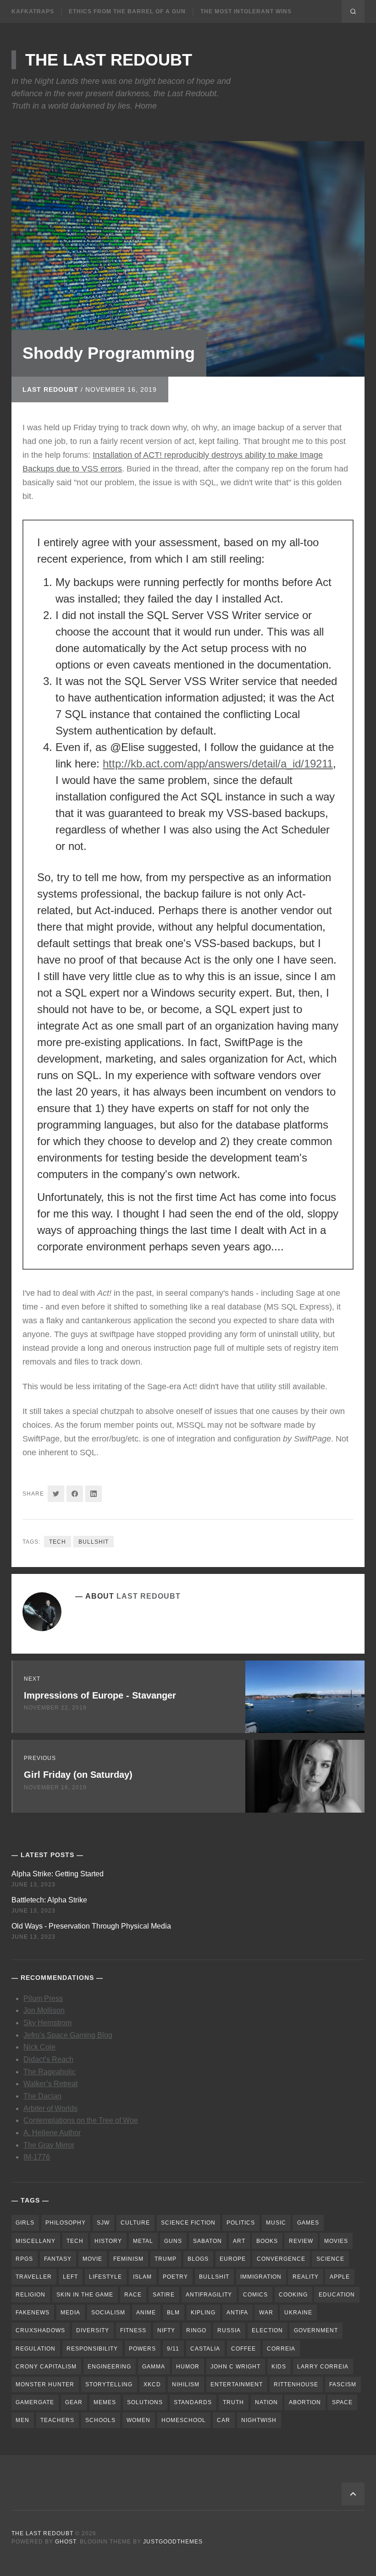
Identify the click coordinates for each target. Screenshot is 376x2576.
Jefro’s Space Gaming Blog (68, 2035)
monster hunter (45, 2384)
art (239, 2241)
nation (266, 2402)
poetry (175, 2277)
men (22, 2420)
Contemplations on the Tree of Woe (81, 2120)
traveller (34, 2277)
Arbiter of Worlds (50, 2108)
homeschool (184, 2420)
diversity (93, 2330)
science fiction (188, 2223)
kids (279, 2367)
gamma (154, 2367)
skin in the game (85, 2295)
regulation (36, 2349)
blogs (198, 2259)
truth (233, 2402)
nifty (166, 2330)
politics (241, 2223)
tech (58, 1542)
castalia (205, 2349)
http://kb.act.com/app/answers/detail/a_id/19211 (218, 764)
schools (100, 2420)
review (301, 2241)
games (308, 2223)
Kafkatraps (33, 11)
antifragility (209, 2295)
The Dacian (42, 2096)
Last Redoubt (50, 389)
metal (143, 2241)
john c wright (235, 2367)
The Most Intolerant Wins (246, 11)
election (267, 2330)
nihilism (186, 2384)
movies (336, 2241)
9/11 (173, 2349)
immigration (261, 2277)
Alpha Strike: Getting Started (58, 1874)
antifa (237, 2313)
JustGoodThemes (173, 2542)
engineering (109, 2367)
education (337, 2295)
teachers (57, 2420)
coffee (243, 2349)
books (267, 2241)
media (70, 2313)
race (133, 2295)
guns (173, 2241)
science (330, 2259)
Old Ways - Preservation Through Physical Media (91, 1926)
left (70, 2277)
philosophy (66, 2223)
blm (173, 2313)
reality (306, 2277)
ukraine (298, 2313)
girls (25, 2223)
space (342, 2402)
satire (164, 2295)
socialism (108, 2313)
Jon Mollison (44, 2010)
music (276, 2223)
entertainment (237, 2384)
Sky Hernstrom (47, 2023)
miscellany (36, 2241)
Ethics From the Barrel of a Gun (127, 11)
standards (193, 2402)
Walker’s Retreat (50, 2084)
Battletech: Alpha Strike (49, 1900)
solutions (145, 2402)
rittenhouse (296, 2384)
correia (281, 2349)
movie (92, 2259)
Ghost (66, 2542)
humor (188, 2367)
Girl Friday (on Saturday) (78, 1775)
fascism (343, 2384)
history (108, 2241)
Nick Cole (39, 2047)
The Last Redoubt (109, 60)
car (224, 2420)
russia (229, 2330)
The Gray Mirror (49, 2145)
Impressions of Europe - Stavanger (100, 1695)
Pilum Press (43, 1998)
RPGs (24, 2259)
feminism (128, 2259)
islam (142, 2277)
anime (146, 2313)
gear (74, 2402)
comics (255, 2295)
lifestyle (105, 2277)
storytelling (109, 2384)
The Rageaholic (50, 2072)
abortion (305, 2402)
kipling (203, 2313)
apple (340, 2277)
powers (142, 2349)
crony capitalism (46, 2367)
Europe (233, 2259)
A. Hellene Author (52, 2133)
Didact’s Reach (48, 2059)
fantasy (58, 2259)
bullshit (94, 1542)
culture (135, 2223)
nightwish (259, 2420)
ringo (196, 2330)
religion (30, 2295)
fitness (133, 2330)
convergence (281, 2259)
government (316, 2330)
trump (166, 2259)
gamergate (35, 2402)
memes (105, 2402)
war (266, 2313)
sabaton (207, 2241)
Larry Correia (323, 2367)
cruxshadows (40, 2330)
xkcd (152, 2384)
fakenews (33, 2313)
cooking (293, 2295)
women (138, 2420)
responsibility (92, 2349)
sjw (103, 2223)
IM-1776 (37, 2157)
